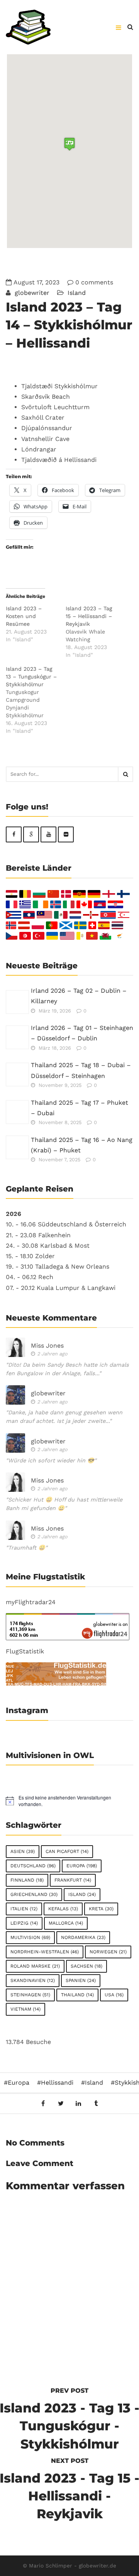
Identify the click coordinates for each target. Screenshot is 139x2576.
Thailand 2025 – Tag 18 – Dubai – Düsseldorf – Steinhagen (81, 1070)
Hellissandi (57, 2083)
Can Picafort (67, 1851)
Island (77, 293)
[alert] (69, 1801)
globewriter (31, 293)
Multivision (30, 1937)
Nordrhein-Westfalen (45, 1952)
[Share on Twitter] (61, 2103)
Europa (82, 1866)
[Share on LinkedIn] (79, 2103)
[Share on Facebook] (43, 2103)
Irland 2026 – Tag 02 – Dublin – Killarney (79, 996)
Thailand (77, 1995)
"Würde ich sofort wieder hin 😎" (51, 1460)
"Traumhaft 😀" (27, 1548)
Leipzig (24, 1923)
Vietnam (25, 2009)
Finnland (27, 1880)
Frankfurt (73, 1880)
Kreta (101, 1909)
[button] (69, 144)
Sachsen (86, 1966)
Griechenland (34, 1894)
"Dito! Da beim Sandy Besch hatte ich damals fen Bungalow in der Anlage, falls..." (67, 1369)
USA (114, 1995)
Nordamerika (83, 1937)
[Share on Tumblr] (96, 2103)
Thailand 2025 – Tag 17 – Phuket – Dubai (80, 1108)
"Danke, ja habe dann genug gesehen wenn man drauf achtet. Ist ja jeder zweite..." (64, 1417)
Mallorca (66, 1923)
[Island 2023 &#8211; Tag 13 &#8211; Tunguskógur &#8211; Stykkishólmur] (36, 700)
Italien (24, 1909)
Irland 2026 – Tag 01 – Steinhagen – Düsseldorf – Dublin (82, 1033)
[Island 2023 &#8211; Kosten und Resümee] (36, 624)
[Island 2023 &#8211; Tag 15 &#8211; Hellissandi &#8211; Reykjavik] (96, 632)
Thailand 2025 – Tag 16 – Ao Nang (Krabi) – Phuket (82, 1145)
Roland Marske (35, 1966)
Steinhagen (30, 1995)
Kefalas (63, 1909)
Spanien (81, 1980)
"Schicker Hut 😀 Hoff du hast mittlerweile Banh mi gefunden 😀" (64, 1504)
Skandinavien (33, 1980)
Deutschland (33, 1866)
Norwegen (108, 1952)
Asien (23, 1851)
